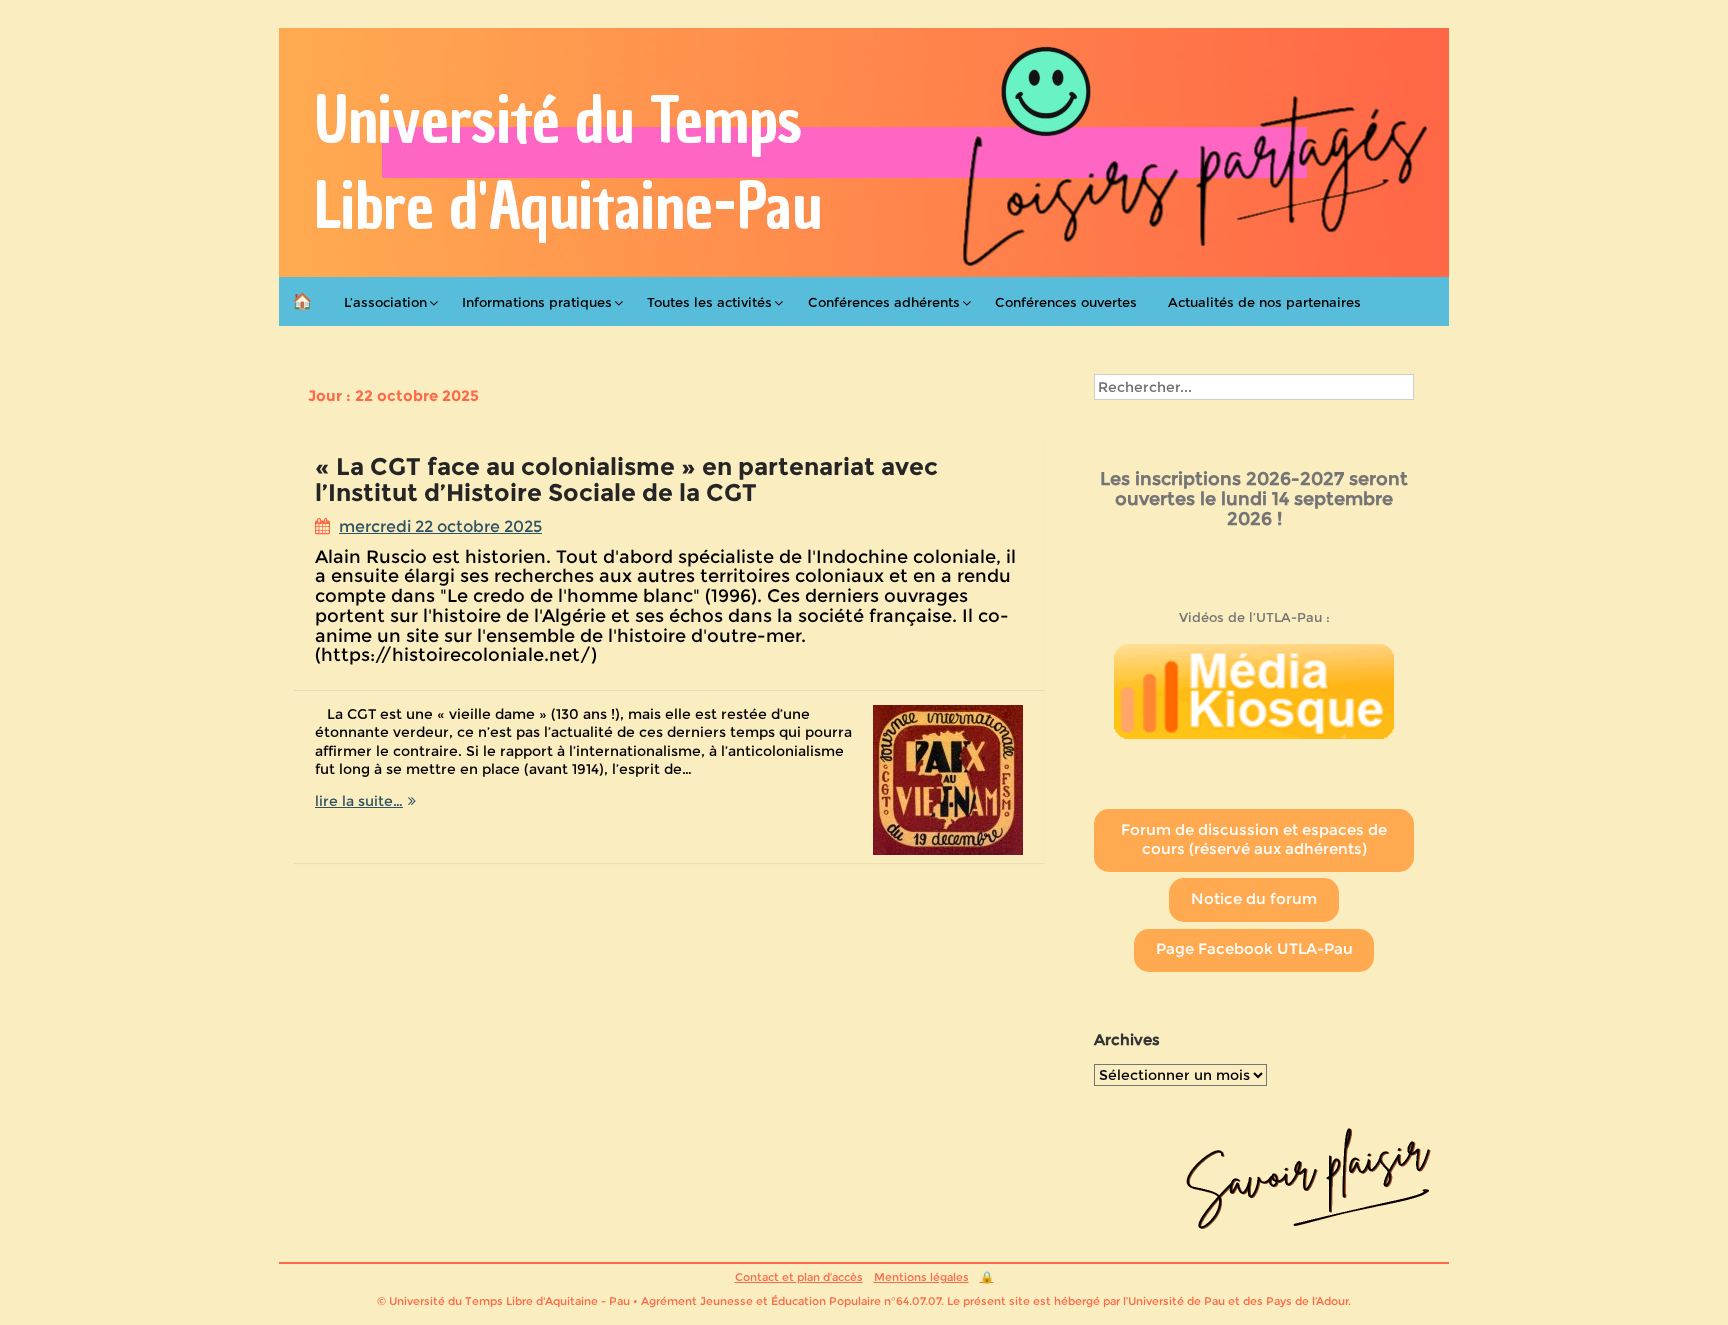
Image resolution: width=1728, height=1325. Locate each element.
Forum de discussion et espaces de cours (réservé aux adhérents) (1254, 839)
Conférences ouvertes (1066, 302)
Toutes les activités (709, 302)
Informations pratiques (537, 302)
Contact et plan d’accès (799, 1277)
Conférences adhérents (884, 302)
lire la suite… (409, 801)
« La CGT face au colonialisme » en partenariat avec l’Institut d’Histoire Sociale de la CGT (626, 479)
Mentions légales (921, 1277)
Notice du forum (1254, 899)
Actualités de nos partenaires (1264, 302)
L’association (385, 302)
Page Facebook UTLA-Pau (1254, 949)
